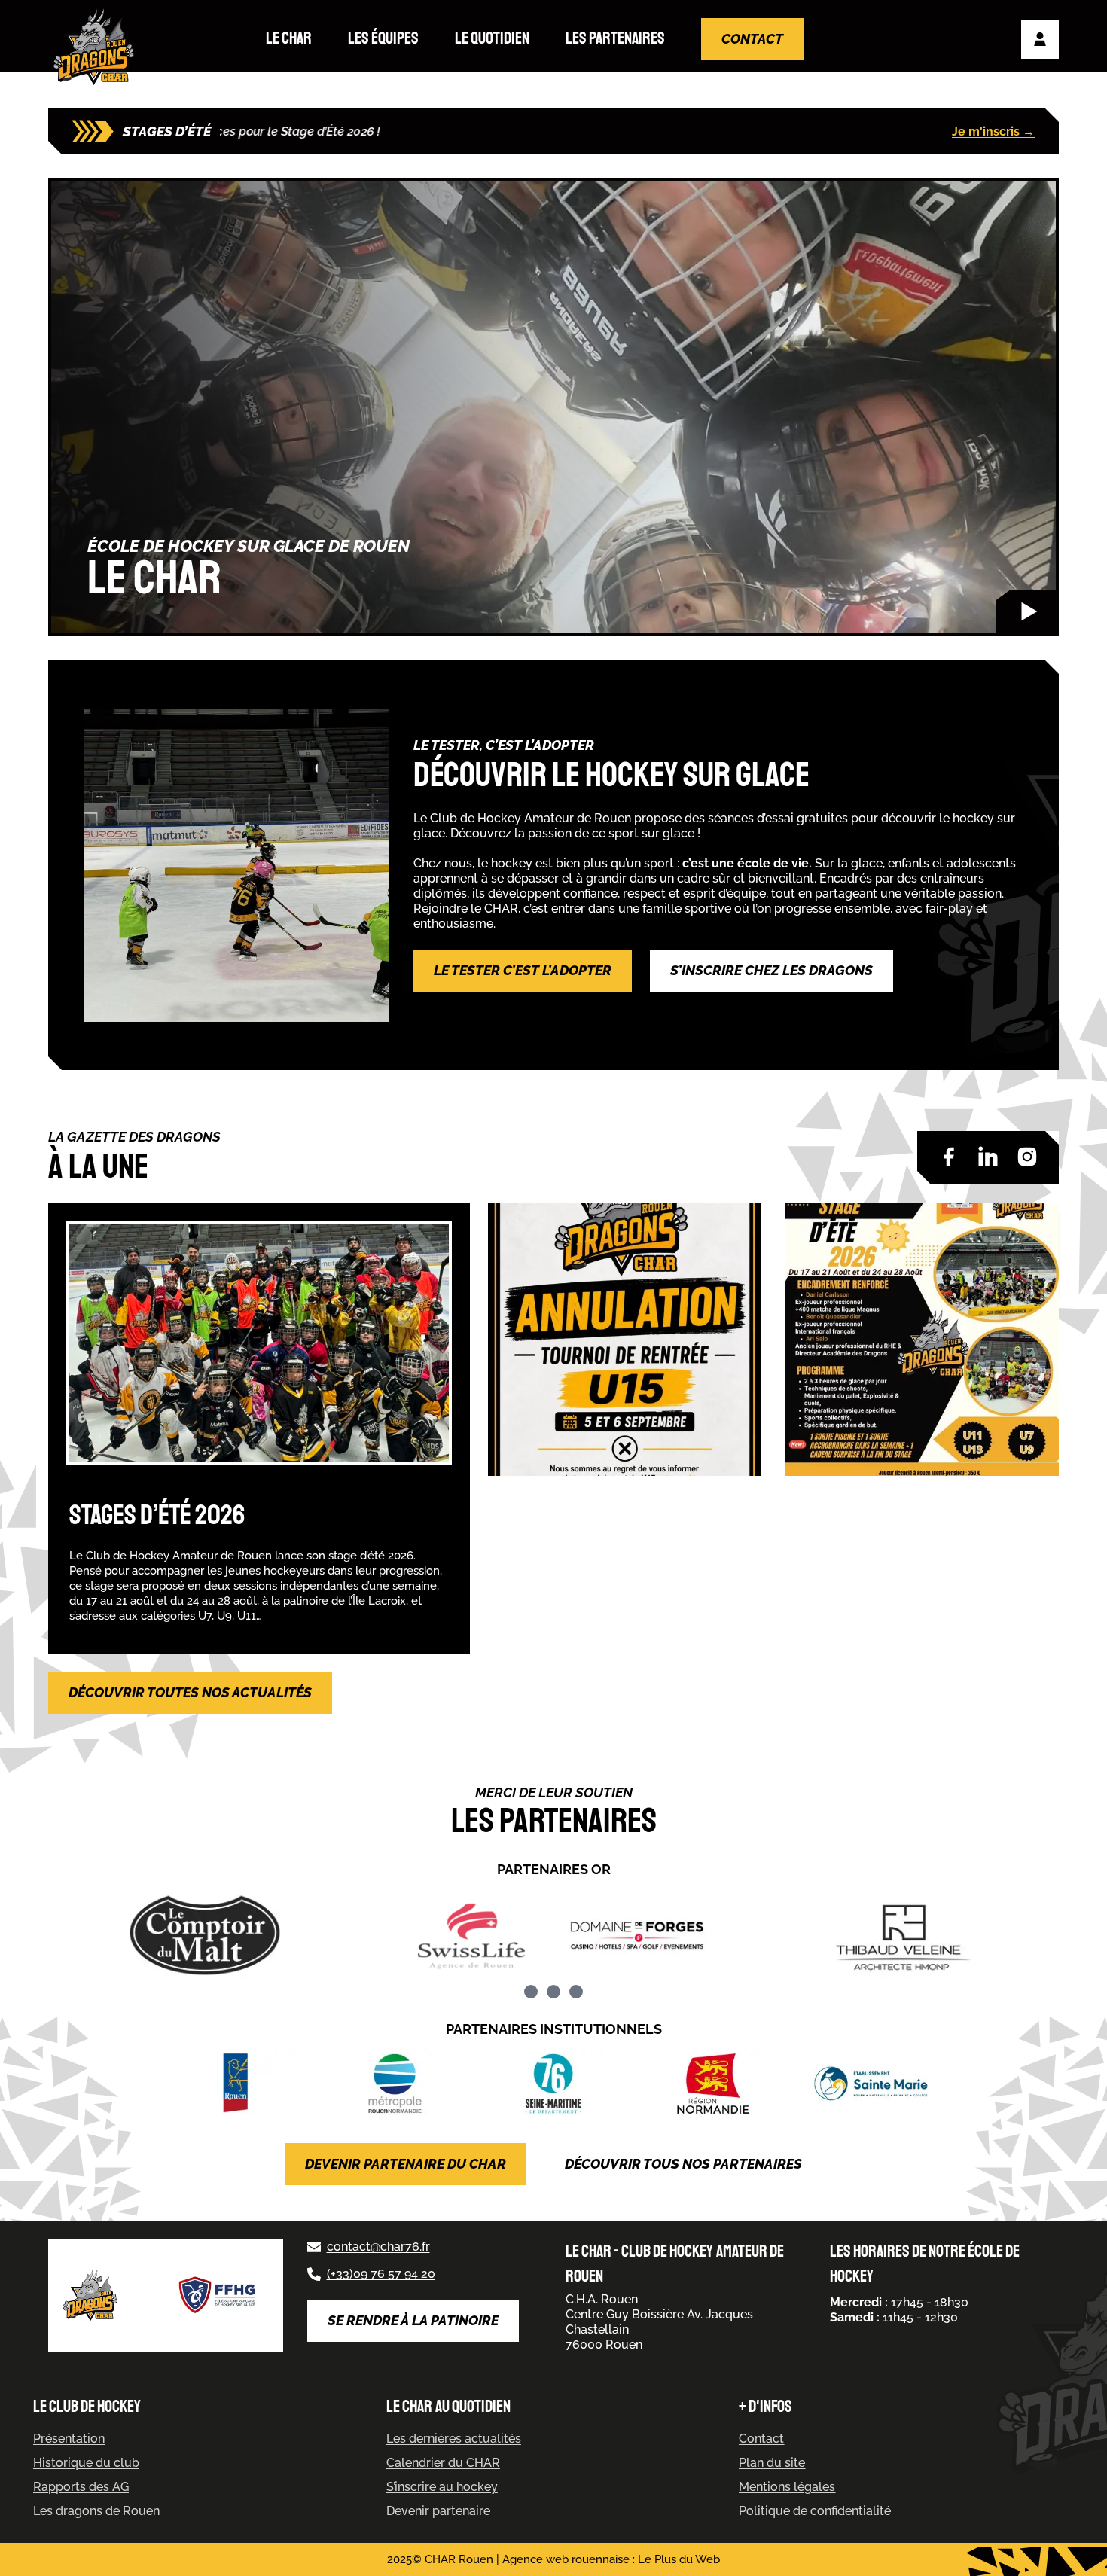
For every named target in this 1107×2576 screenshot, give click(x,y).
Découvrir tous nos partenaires (683, 2164)
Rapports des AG (81, 2487)
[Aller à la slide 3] (576, 1992)
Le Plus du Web (679, 2559)
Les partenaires (615, 38)
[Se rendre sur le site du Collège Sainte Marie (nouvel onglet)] (871, 2084)
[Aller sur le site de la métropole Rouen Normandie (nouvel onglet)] (395, 2084)
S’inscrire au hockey (442, 2487)
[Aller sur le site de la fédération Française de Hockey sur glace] (218, 2296)
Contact (752, 39)
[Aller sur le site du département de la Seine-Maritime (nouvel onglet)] (554, 2084)
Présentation (69, 2439)
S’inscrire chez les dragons (772, 970)
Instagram (1027, 1157)
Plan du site (772, 2463)
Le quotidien (492, 38)
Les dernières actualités (454, 2439)
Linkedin (988, 1157)
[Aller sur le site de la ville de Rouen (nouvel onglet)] (236, 2084)
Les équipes (383, 38)
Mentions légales (787, 2487)
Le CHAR (289, 38)
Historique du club (86, 2463)
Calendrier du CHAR (443, 2463)
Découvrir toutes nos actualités (190, 1692)
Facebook (949, 1157)
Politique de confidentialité (815, 2511)
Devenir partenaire (438, 2511)
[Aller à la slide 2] (553, 1992)
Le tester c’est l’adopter (523, 970)
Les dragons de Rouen (96, 2511)
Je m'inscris (993, 131)
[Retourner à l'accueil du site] (97, 47)
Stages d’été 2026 (157, 1515)
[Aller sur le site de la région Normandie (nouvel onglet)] (712, 2084)
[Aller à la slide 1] (531, 1992)
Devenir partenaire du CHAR (406, 2164)
